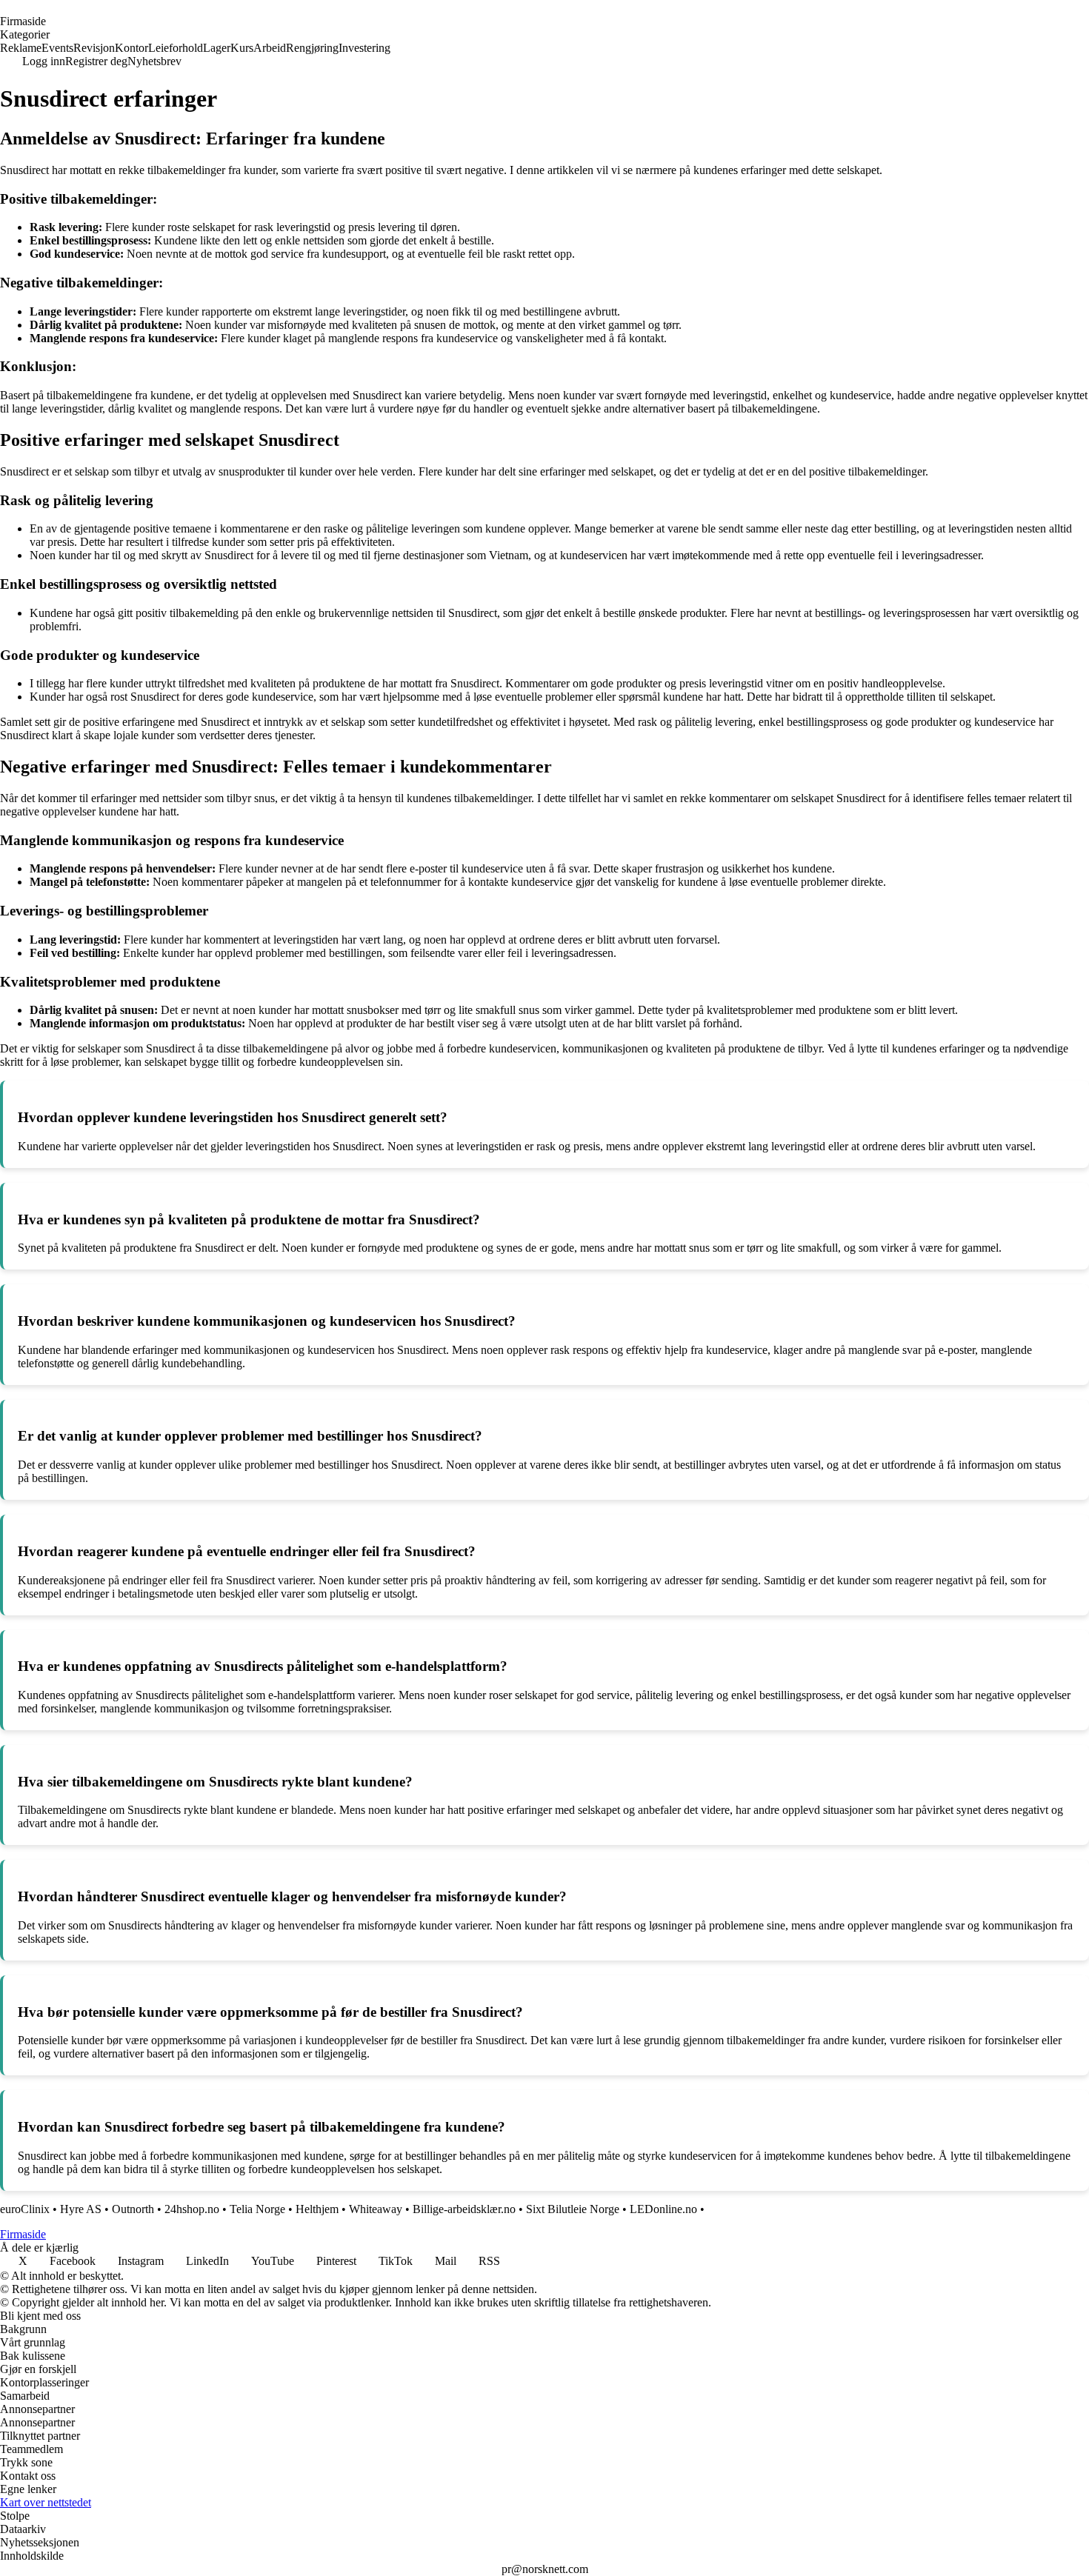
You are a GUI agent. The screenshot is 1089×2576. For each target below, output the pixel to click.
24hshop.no (192, 2209)
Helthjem (317, 2209)
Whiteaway (376, 2209)
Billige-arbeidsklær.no (464, 2209)
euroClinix (25, 2209)
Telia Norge (257, 2209)
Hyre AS (81, 2209)
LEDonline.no (663, 2209)
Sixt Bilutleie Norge (573, 2209)
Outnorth (133, 2209)
